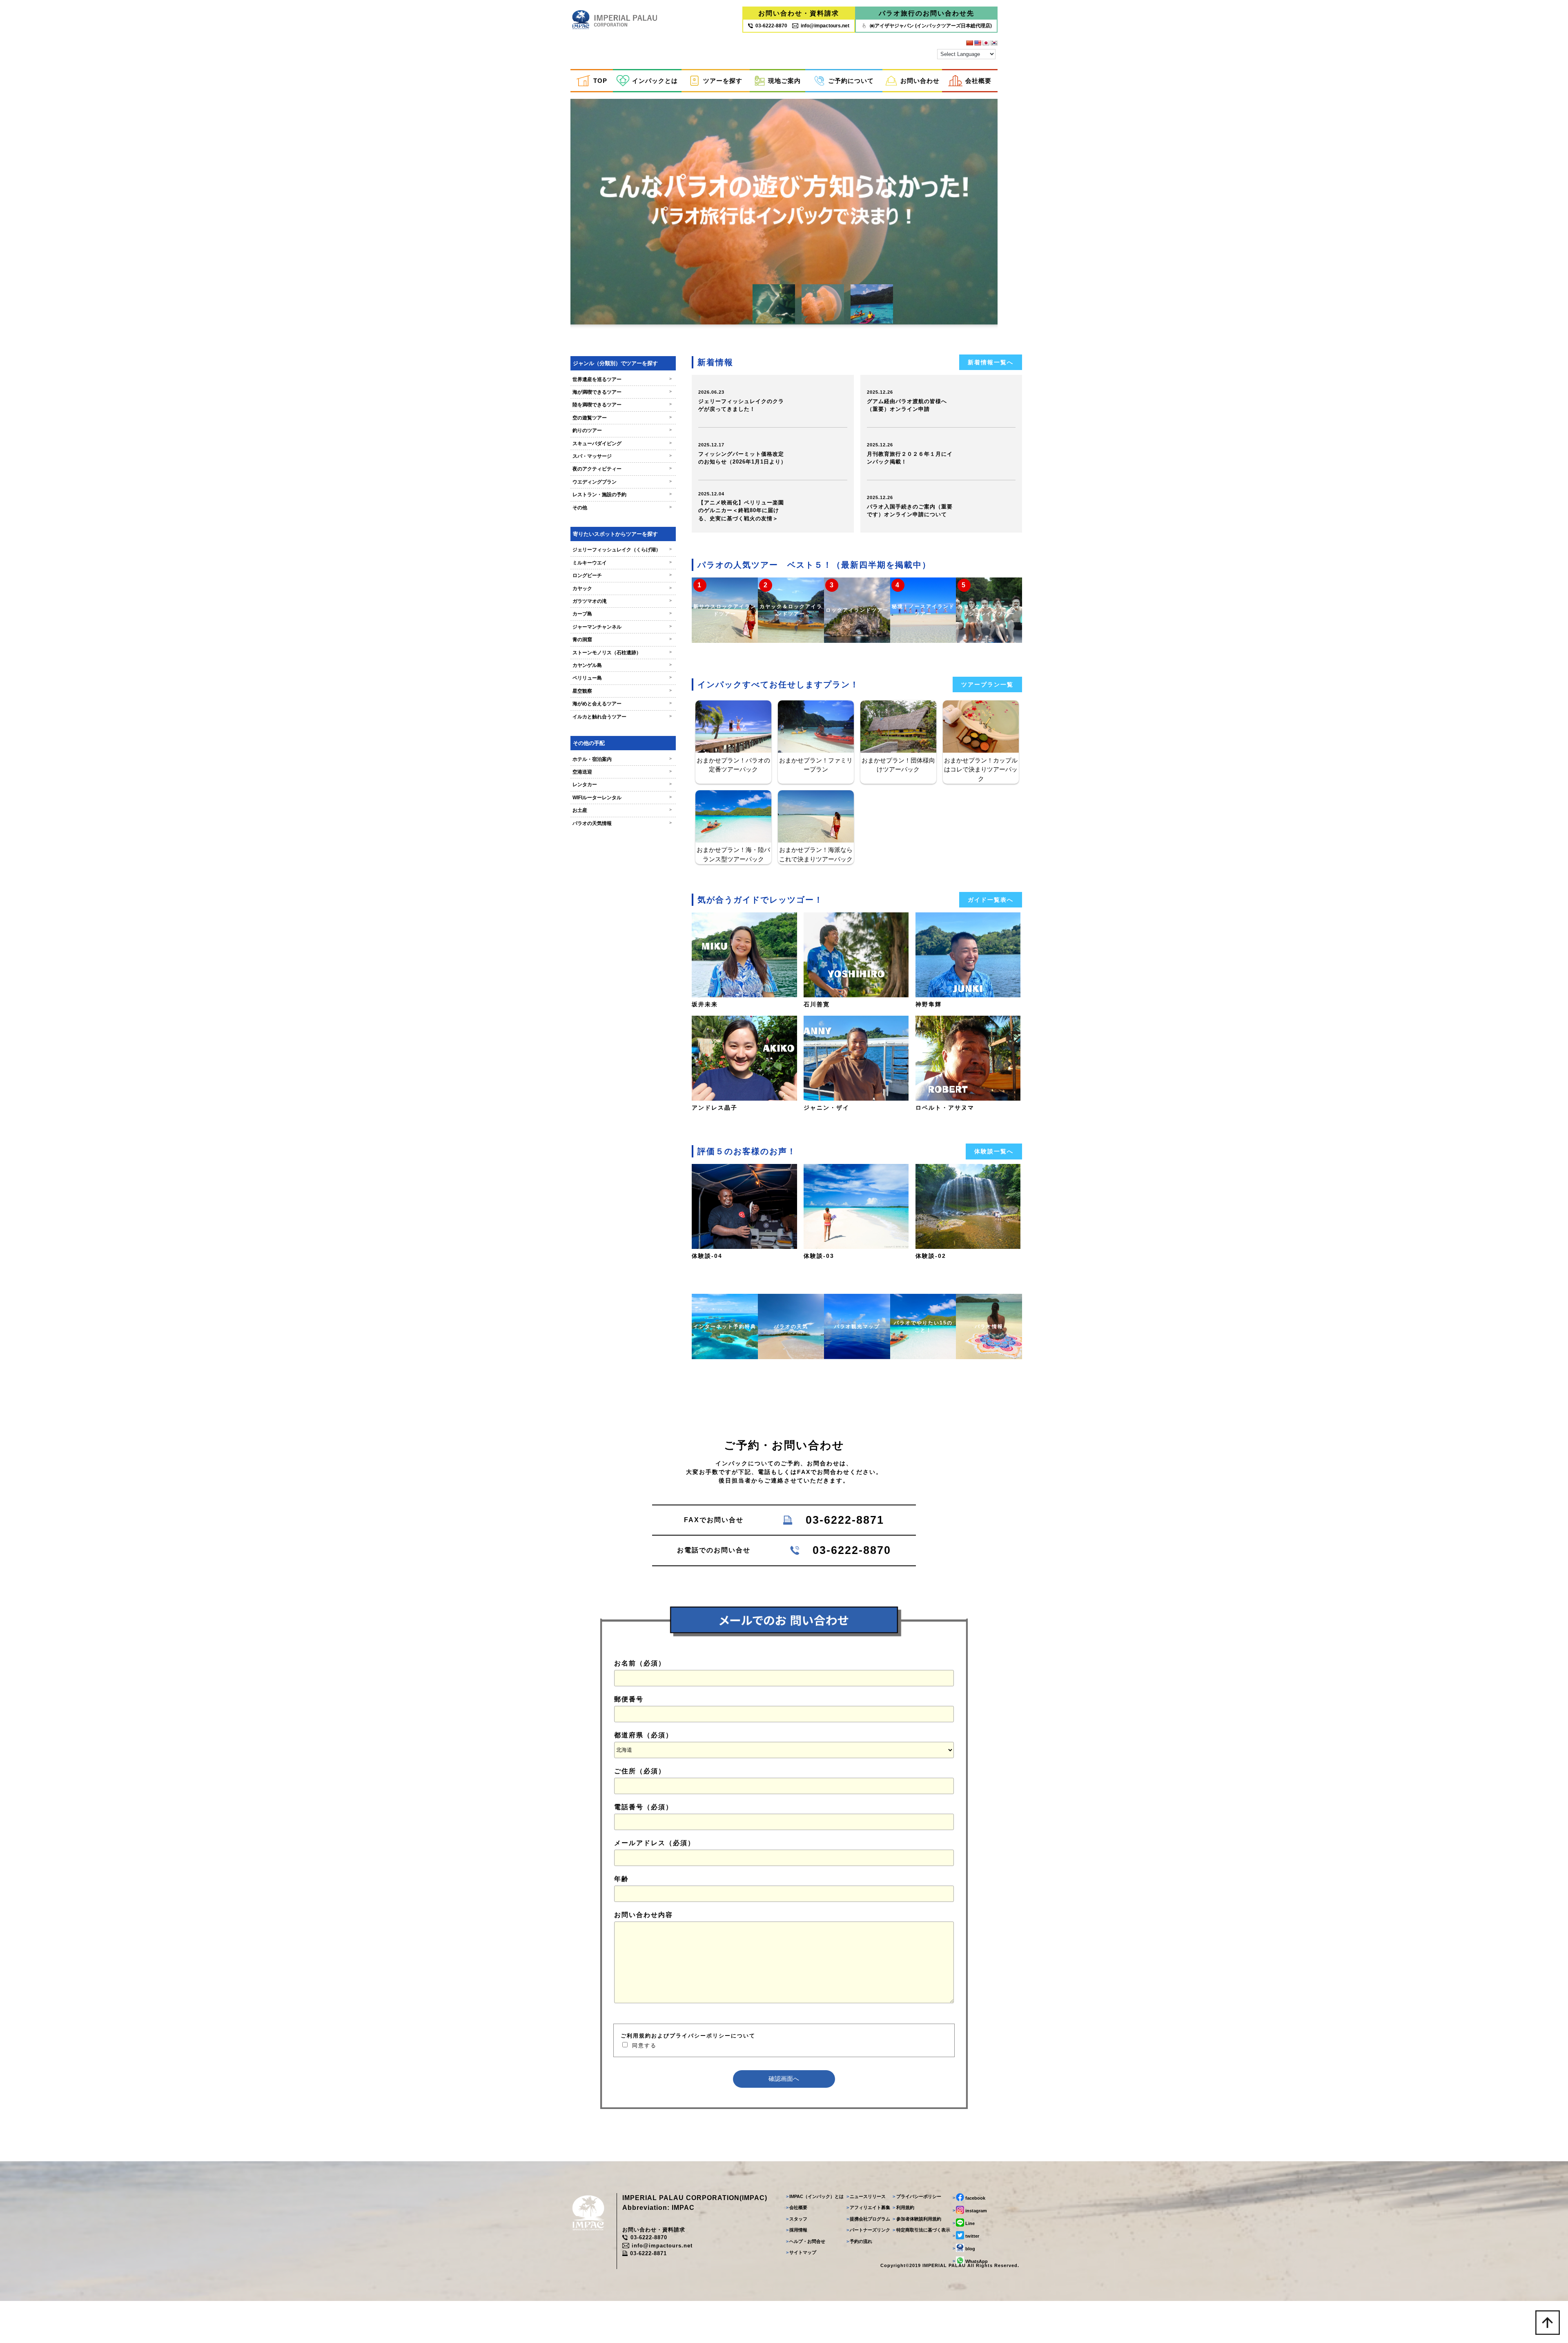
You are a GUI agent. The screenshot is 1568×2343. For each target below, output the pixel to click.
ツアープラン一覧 (987, 684)
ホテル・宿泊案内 (622, 759)
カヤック (622, 589)
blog (964, 2248)
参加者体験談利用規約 (917, 2219)
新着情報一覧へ (991, 362)
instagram (970, 2210)
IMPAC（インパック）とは (815, 2196)
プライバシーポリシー (917, 2196)
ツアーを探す (723, 81)
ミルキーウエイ (622, 563)
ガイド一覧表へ (991, 900)
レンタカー (622, 785)
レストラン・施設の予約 (622, 495)
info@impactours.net (825, 26)
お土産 (622, 810)
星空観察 (622, 691)
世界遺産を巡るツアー (622, 379)
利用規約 (903, 2207)
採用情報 (797, 2230)
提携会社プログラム (868, 2219)
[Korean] (994, 43)
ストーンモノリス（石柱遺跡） (622, 653)
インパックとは (655, 81)
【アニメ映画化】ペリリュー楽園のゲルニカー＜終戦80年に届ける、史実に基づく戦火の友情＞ (741, 511)
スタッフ (797, 2219)
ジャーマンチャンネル (622, 627)
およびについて (688, 2036)
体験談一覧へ (994, 1151)
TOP (600, 81)
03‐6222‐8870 (771, 26)
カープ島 (622, 614)
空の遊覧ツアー (622, 418)
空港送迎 (622, 772)
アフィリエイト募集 (868, 2207)
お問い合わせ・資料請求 (799, 13)
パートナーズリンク (868, 2230)
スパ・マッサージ (622, 456)
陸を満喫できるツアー (622, 405)
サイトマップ (801, 2252)
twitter (966, 2236)
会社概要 (978, 81)
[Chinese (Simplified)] (969, 43)
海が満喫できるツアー (622, 392)
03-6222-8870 (649, 2237)
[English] (978, 43)
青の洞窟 (622, 640)
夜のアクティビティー (622, 469)
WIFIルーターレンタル (622, 798)
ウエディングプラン (622, 482)
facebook (969, 2198)
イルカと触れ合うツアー (622, 717)
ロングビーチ (622, 575)
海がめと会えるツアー (622, 704)
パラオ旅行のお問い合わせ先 (927, 13)
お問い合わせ (920, 81)
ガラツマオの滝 (622, 601)
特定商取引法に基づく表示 (921, 2230)
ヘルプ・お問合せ (806, 2241)
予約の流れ (859, 2241)
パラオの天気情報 (622, 823)
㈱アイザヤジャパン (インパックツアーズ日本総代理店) (931, 26)
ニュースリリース (866, 2196)
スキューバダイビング (622, 444)
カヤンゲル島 (622, 665)
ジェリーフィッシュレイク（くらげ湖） (622, 550)
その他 (622, 508)
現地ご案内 (784, 81)
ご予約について (851, 81)
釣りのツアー (622, 430)
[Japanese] (986, 43)
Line (964, 2223)
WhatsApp (970, 2261)
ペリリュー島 (622, 678)
